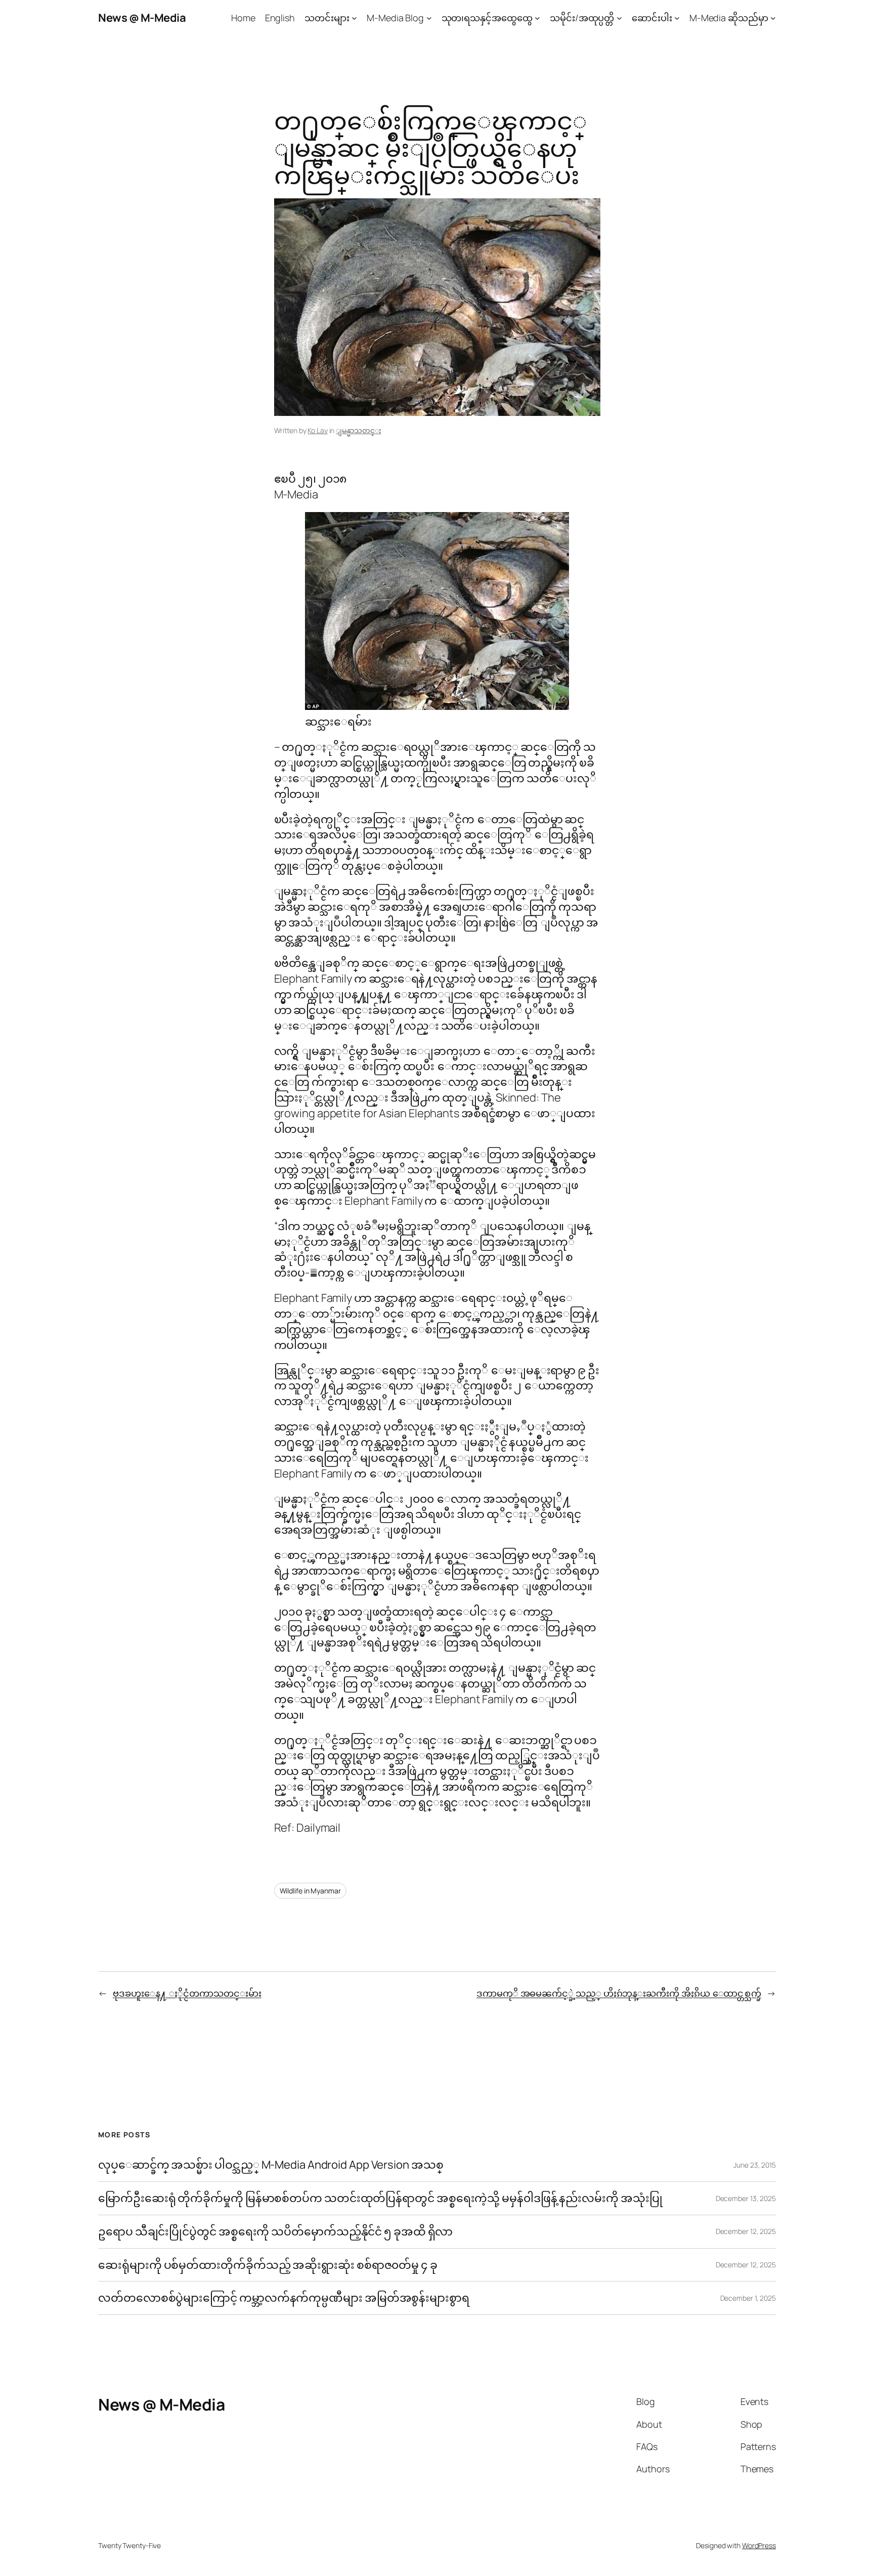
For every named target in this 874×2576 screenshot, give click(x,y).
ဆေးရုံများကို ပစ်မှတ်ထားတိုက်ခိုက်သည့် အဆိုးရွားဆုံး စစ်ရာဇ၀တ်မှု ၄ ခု (269, 2265)
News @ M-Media (142, 18)
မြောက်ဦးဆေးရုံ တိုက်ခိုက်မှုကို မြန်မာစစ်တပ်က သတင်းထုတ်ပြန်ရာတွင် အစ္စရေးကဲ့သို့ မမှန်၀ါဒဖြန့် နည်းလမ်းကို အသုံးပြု (380, 2198)
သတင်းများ (327, 18)
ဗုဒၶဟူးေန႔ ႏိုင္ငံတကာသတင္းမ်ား (187, 1993)
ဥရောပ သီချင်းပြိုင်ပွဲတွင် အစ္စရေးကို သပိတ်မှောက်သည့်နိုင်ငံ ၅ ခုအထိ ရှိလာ (275, 2232)
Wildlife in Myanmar (310, 1891)
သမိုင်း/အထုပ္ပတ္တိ (582, 18)
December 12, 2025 (746, 2231)
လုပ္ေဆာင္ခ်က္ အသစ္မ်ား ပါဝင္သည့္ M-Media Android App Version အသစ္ (271, 2165)
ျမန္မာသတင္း (358, 430)
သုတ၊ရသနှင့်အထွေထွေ (487, 18)
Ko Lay (317, 430)
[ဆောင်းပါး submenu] (677, 18)
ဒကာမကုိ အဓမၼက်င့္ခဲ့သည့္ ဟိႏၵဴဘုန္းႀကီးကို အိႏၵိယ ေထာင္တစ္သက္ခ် (619, 1993)
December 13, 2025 (746, 2198)
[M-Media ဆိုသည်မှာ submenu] (773, 18)
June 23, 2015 (755, 2165)
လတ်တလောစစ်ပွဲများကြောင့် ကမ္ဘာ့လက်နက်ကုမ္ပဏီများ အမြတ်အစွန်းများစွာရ (284, 2298)
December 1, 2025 (748, 2298)
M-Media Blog (395, 18)
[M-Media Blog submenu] (429, 18)
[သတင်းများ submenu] (354, 18)
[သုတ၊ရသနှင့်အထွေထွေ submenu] (537, 18)
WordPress (759, 2545)
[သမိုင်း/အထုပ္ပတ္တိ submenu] (619, 18)
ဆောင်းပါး (652, 18)
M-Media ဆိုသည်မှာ (729, 18)
